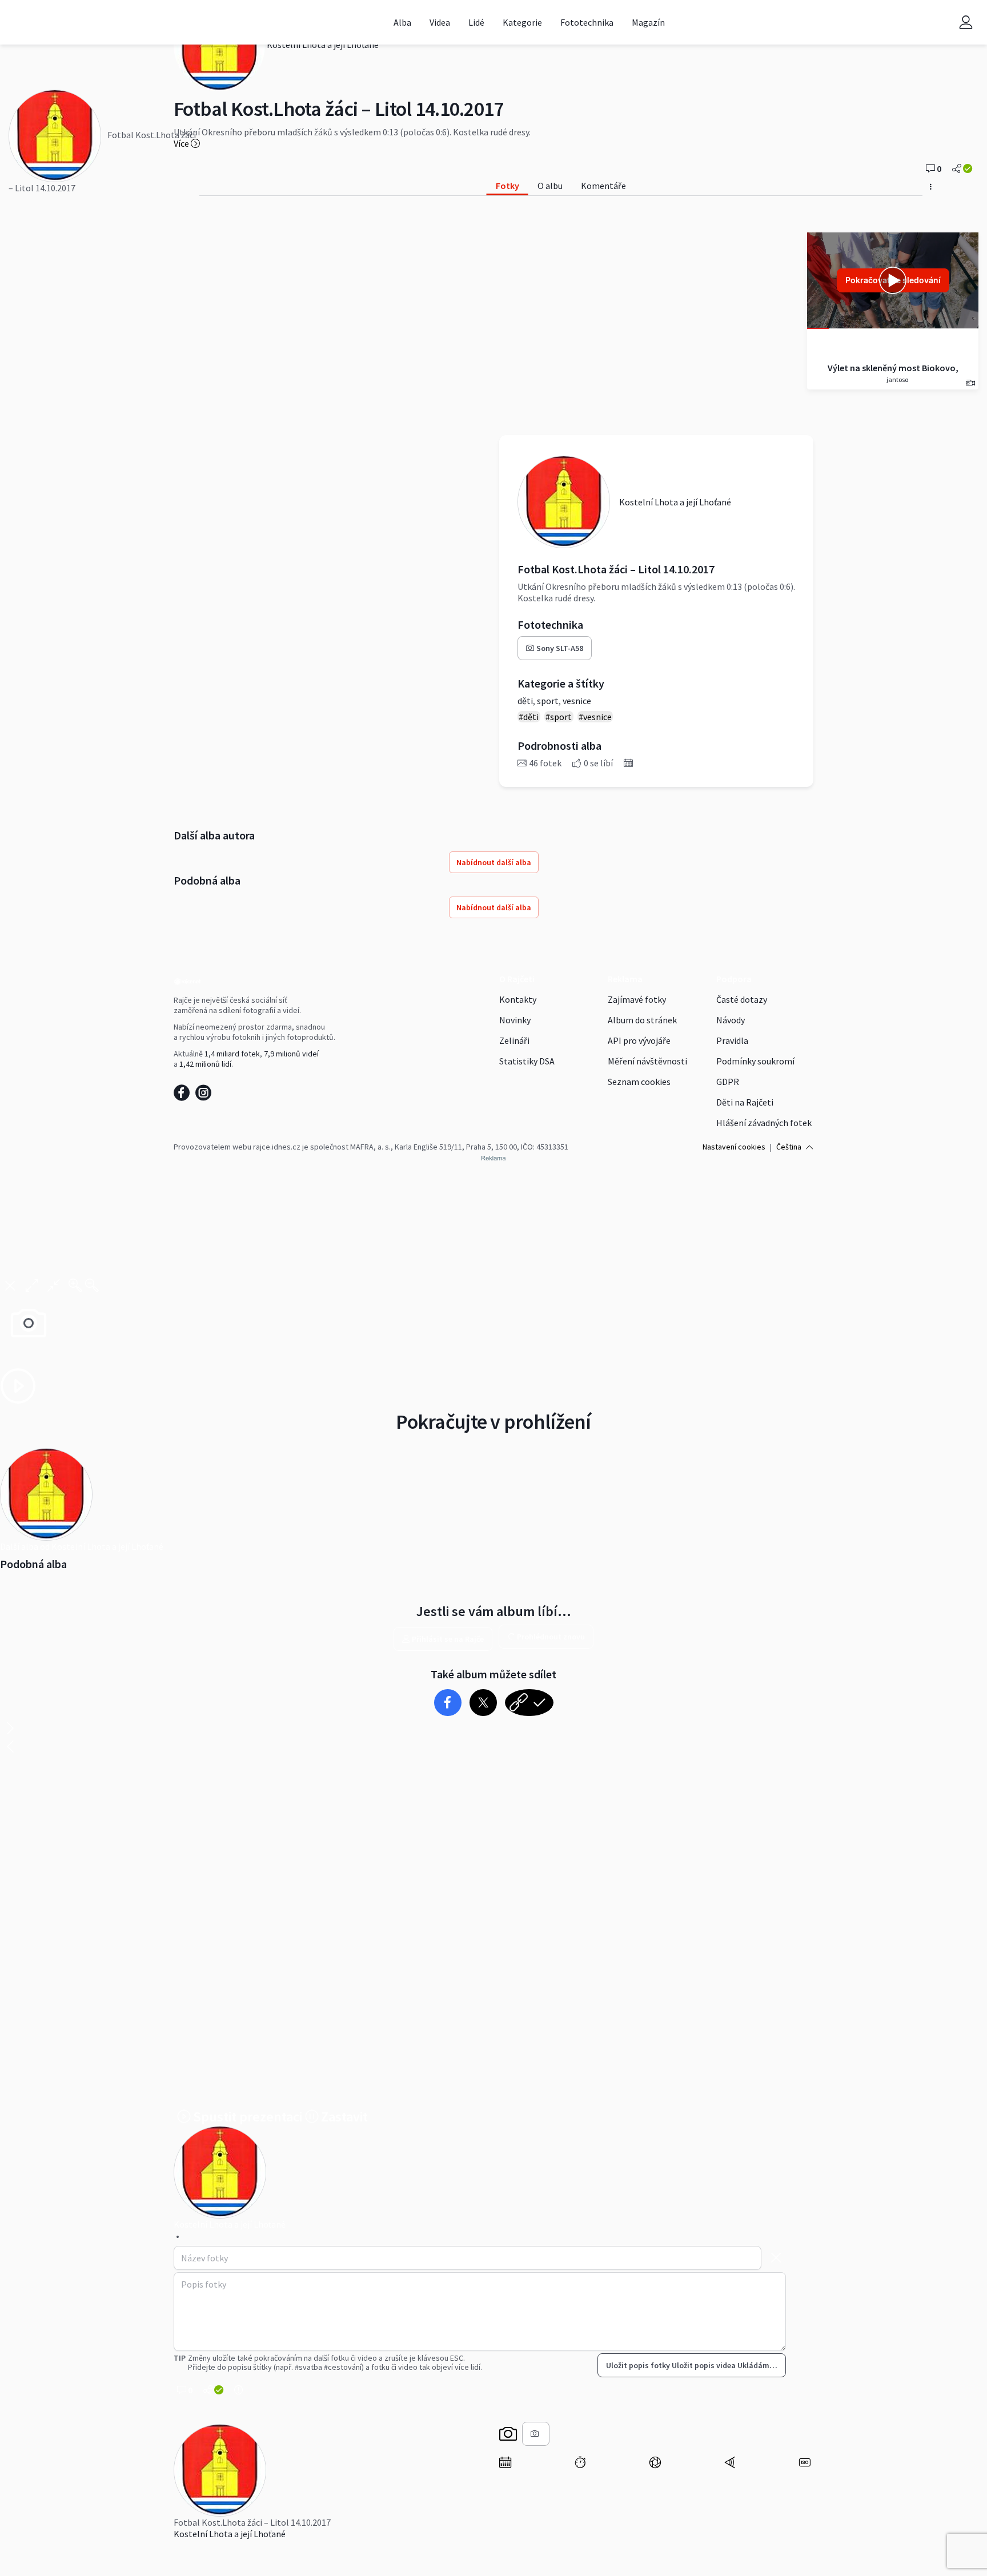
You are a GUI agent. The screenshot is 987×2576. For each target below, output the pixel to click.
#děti (529, 717)
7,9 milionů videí (291, 1054)
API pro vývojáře (639, 1040)
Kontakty (518, 999)
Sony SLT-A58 (560, 648)
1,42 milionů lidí (205, 1064)
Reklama (625, 979)
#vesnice (595, 717)
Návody (731, 1020)
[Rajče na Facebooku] (184, 1096)
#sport (559, 717)
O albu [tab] (550, 186)
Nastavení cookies (734, 1147)
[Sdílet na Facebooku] (448, 1703)
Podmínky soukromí (755, 1061)
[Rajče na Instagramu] (205, 1096)
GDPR (728, 1082)
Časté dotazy (742, 999)
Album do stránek (642, 1020)
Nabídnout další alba (494, 862)
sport (548, 701)
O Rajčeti (517, 979)
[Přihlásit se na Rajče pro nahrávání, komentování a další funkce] (966, 22)
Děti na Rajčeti (745, 1102)
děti (525, 701)
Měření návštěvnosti (647, 1061)
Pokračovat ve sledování (893, 280)
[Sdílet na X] (483, 1703)
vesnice (577, 701)
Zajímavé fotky (637, 999)
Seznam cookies (639, 1082)
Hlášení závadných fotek (764, 1123)
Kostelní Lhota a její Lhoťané (230, 2534)
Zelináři (514, 1040)
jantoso (897, 379)
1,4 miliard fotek (232, 1054)
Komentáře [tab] (603, 186)
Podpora (734, 979)
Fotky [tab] (507, 186)
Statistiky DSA (527, 1061)
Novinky (515, 1020)
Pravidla (732, 1040)
